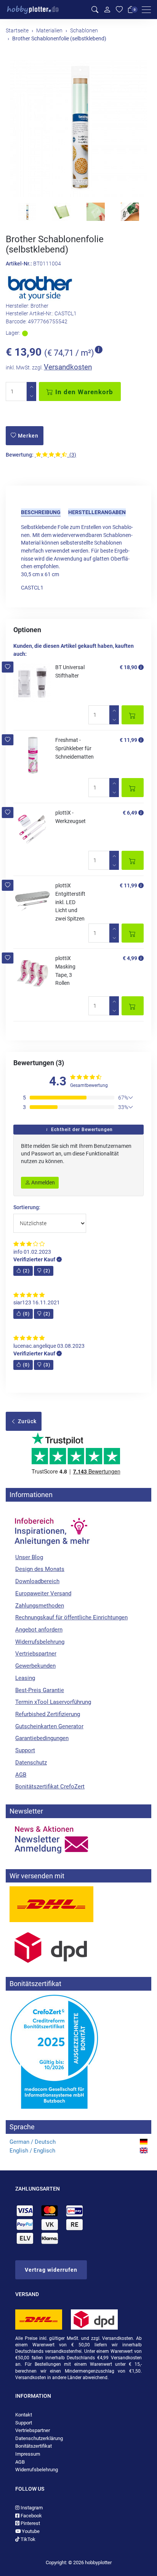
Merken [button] (27, 436)
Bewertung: (20, 455)
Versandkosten (68, 367)
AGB (21, 1775)
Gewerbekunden (35, 1666)
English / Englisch (32, 2151)
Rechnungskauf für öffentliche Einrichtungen (71, 1617)
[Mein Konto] (107, 10)
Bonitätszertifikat (34, 2446)
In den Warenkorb (83, 392)
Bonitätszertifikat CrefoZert (50, 1787)
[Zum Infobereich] (51, 1528)
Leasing (25, 1678)
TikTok (27, 2539)
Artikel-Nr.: (19, 264)
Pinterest (30, 2523)
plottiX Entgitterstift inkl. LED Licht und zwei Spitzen (70, 902)
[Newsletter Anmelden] (78, 1840)
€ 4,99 (130, 958)
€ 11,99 (128, 740)
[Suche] (95, 10)
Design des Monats (40, 1569)
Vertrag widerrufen (51, 2270)
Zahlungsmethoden (40, 1606)
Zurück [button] (26, 1421)
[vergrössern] (78, 128)
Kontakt (24, 2415)
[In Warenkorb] (133, 715)
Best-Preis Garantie (40, 1690)
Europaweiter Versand (43, 1593)
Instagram (31, 2508)
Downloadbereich (37, 1581)
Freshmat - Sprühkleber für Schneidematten (74, 748)
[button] (8, 667)
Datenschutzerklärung (39, 2438)
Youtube (30, 2531)
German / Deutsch (33, 2142)
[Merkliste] (119, 10)
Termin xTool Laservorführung (53, 1702)
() (26, 1271)
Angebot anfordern (39, 1630)
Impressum (28, 2454)
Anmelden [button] (42, 1183)
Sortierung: (27, 1207)
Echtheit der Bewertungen (81, 1130)
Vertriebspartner (36, 1654)
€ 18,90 (128, 667)
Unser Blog (29, 1557)
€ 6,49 (130, 813)
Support (25, 1750)
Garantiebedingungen (42, 1738)
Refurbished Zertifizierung (48, 1714)
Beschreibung (41, 512)
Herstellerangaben (97, 512)
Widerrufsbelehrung (40, 1642)
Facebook (31, 2516)
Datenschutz (31, 1763)
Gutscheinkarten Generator (49, 1726)
